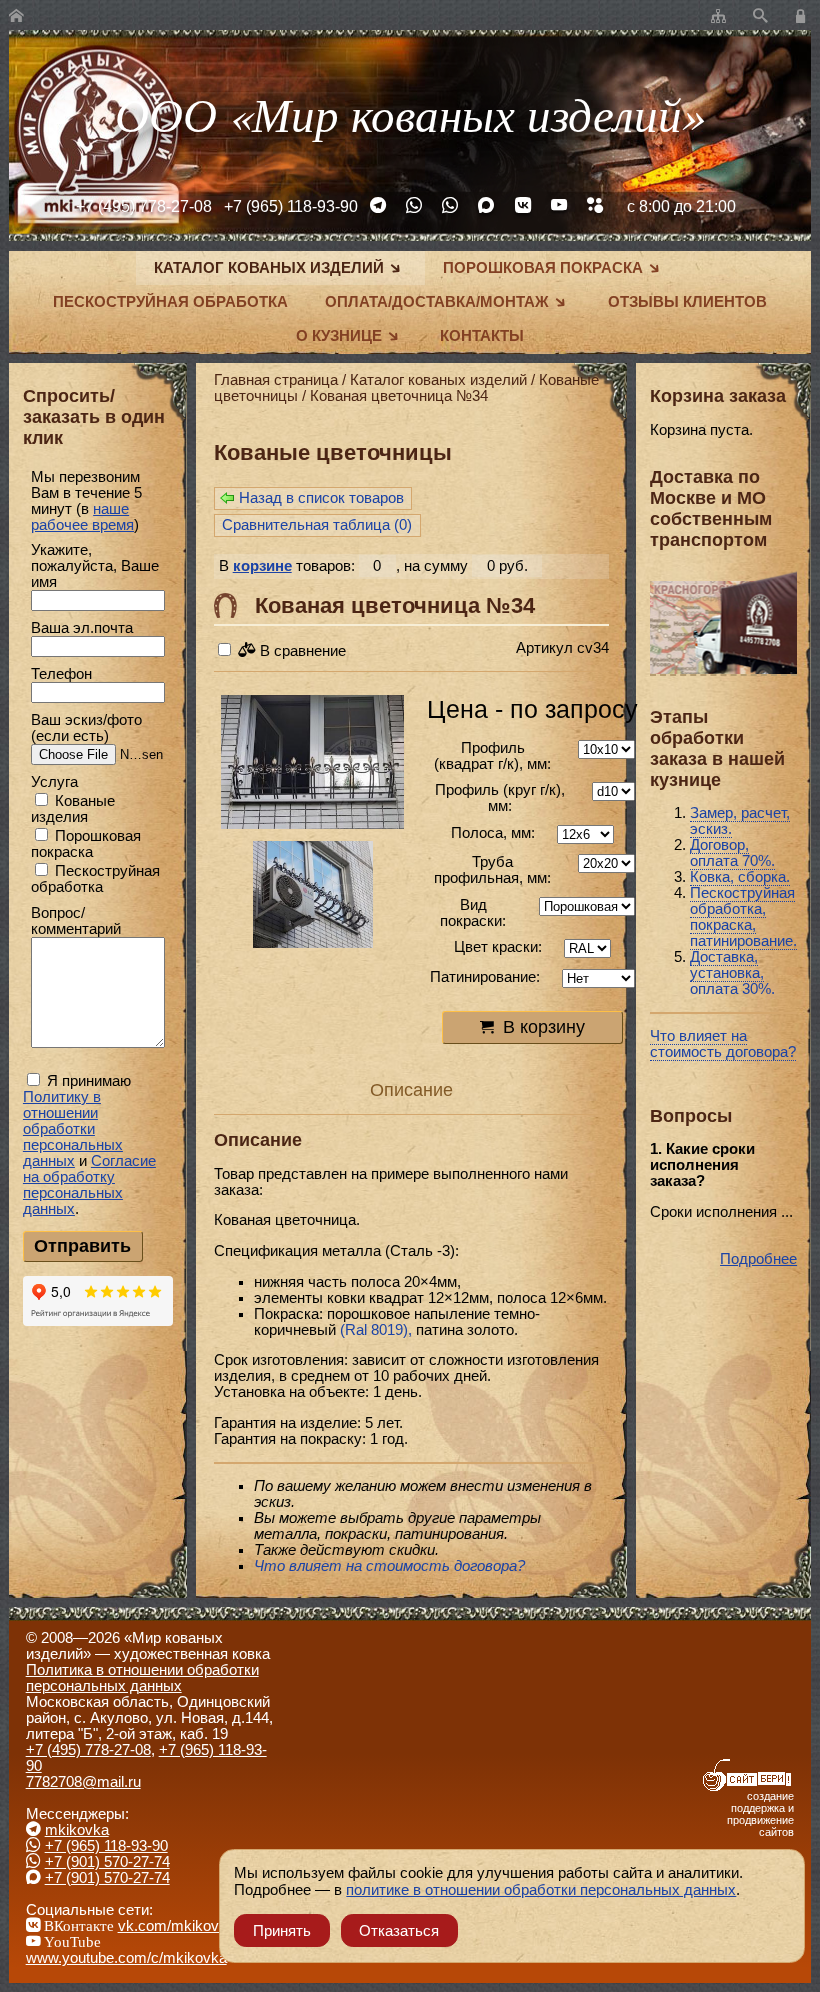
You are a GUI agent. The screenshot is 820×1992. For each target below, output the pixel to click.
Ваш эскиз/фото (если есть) (86, 728)
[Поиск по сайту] (760, 17)
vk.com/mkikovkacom (191, 1926)
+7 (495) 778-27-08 (144, 206)
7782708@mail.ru (83, 1782)
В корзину (544, 1027)
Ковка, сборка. (740, 877)
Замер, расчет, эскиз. (740, 821)
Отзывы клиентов (687, 302)
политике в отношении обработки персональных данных (541, 1890)
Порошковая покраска (543, 268)
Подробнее (758, 1259)
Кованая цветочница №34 (399, 396)
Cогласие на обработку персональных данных (89, 1185)
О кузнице (339, 336)
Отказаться (399, 1931)
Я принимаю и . (89, 1145)
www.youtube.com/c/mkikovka (126, 1958)
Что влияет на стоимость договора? (723, 1044)
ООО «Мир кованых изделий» (410, 113)
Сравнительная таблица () (317, 525)
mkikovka (77, 1830)
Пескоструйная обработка (170, 302)
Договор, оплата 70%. (732, 853)
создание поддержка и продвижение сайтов (760, 1814)
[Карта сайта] (718, 17)
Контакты (482, 336)
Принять (282, 1931)
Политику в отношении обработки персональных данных (73, 1129)
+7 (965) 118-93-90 (291, 206)
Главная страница (276, 380)
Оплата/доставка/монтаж (437, 302)
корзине (262, 566)
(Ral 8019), (376, 1330)
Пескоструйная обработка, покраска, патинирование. (743, 917)
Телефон (61, 674)
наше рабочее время (82, 517)
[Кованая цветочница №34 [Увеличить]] (312, 763)
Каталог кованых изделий (269, 268)
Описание (411, 1089)
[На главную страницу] (16, 17)
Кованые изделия (73, 809)
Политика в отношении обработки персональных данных (142, 1678)
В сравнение (301, 651)
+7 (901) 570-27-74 (107, 1862)
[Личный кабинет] (803, 17)
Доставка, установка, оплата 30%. (732, 973)
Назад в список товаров (321, 498)
